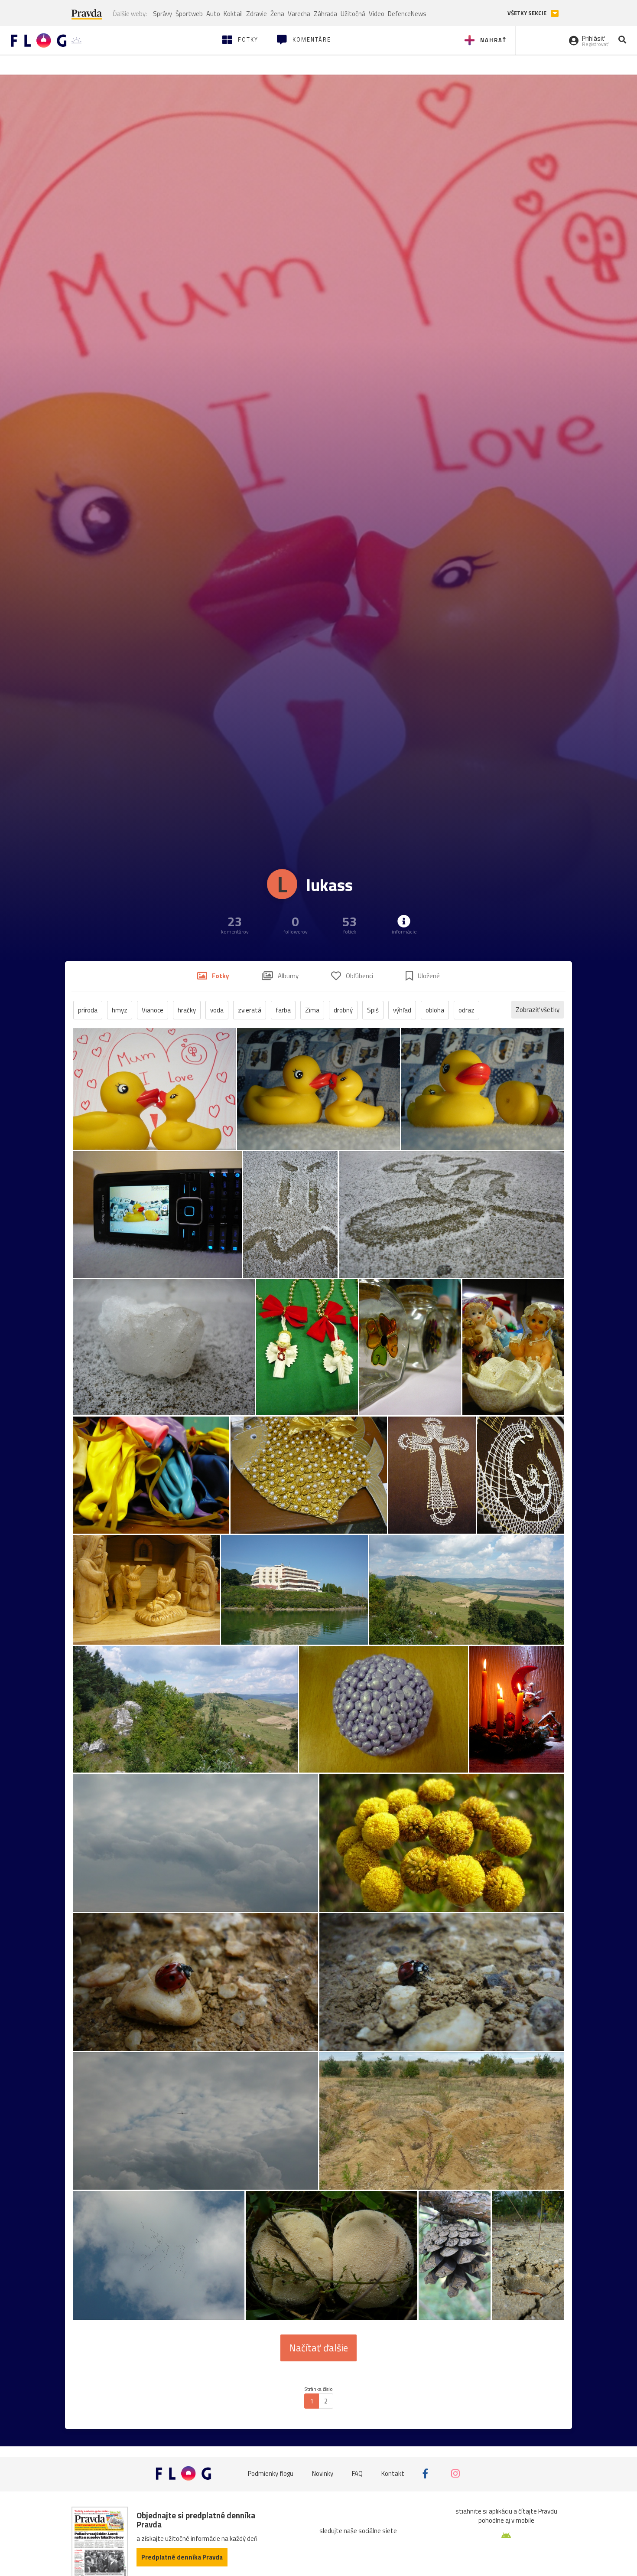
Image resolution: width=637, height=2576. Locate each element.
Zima (312, 1010)
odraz (466, 1010)
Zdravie (257, 14)
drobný (343, 1010)
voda (217, 1010)
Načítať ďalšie (318, 2348)
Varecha (299, 14)
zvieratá (250, 1010)
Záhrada (325, 14)
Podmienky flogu (271, 2473)
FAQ (357, 2473)
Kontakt (393, 2473)
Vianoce (153, 1010)
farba (283, 1010)
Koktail (233, 14)
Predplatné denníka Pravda (182, 2557)
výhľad (402, 1010)
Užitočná (353, 14)
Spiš (373, 1010)
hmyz (120, 1010)
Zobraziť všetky (538, 1010)
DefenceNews (407, 14)
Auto (213, 14)
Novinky (323, 2473)
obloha (435, 1010)
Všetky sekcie (528, 13)
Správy (162, 14)
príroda (88, 1010)
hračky (187, 1010)
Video (377, 14)
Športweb (189, 14)
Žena (277, 14)
